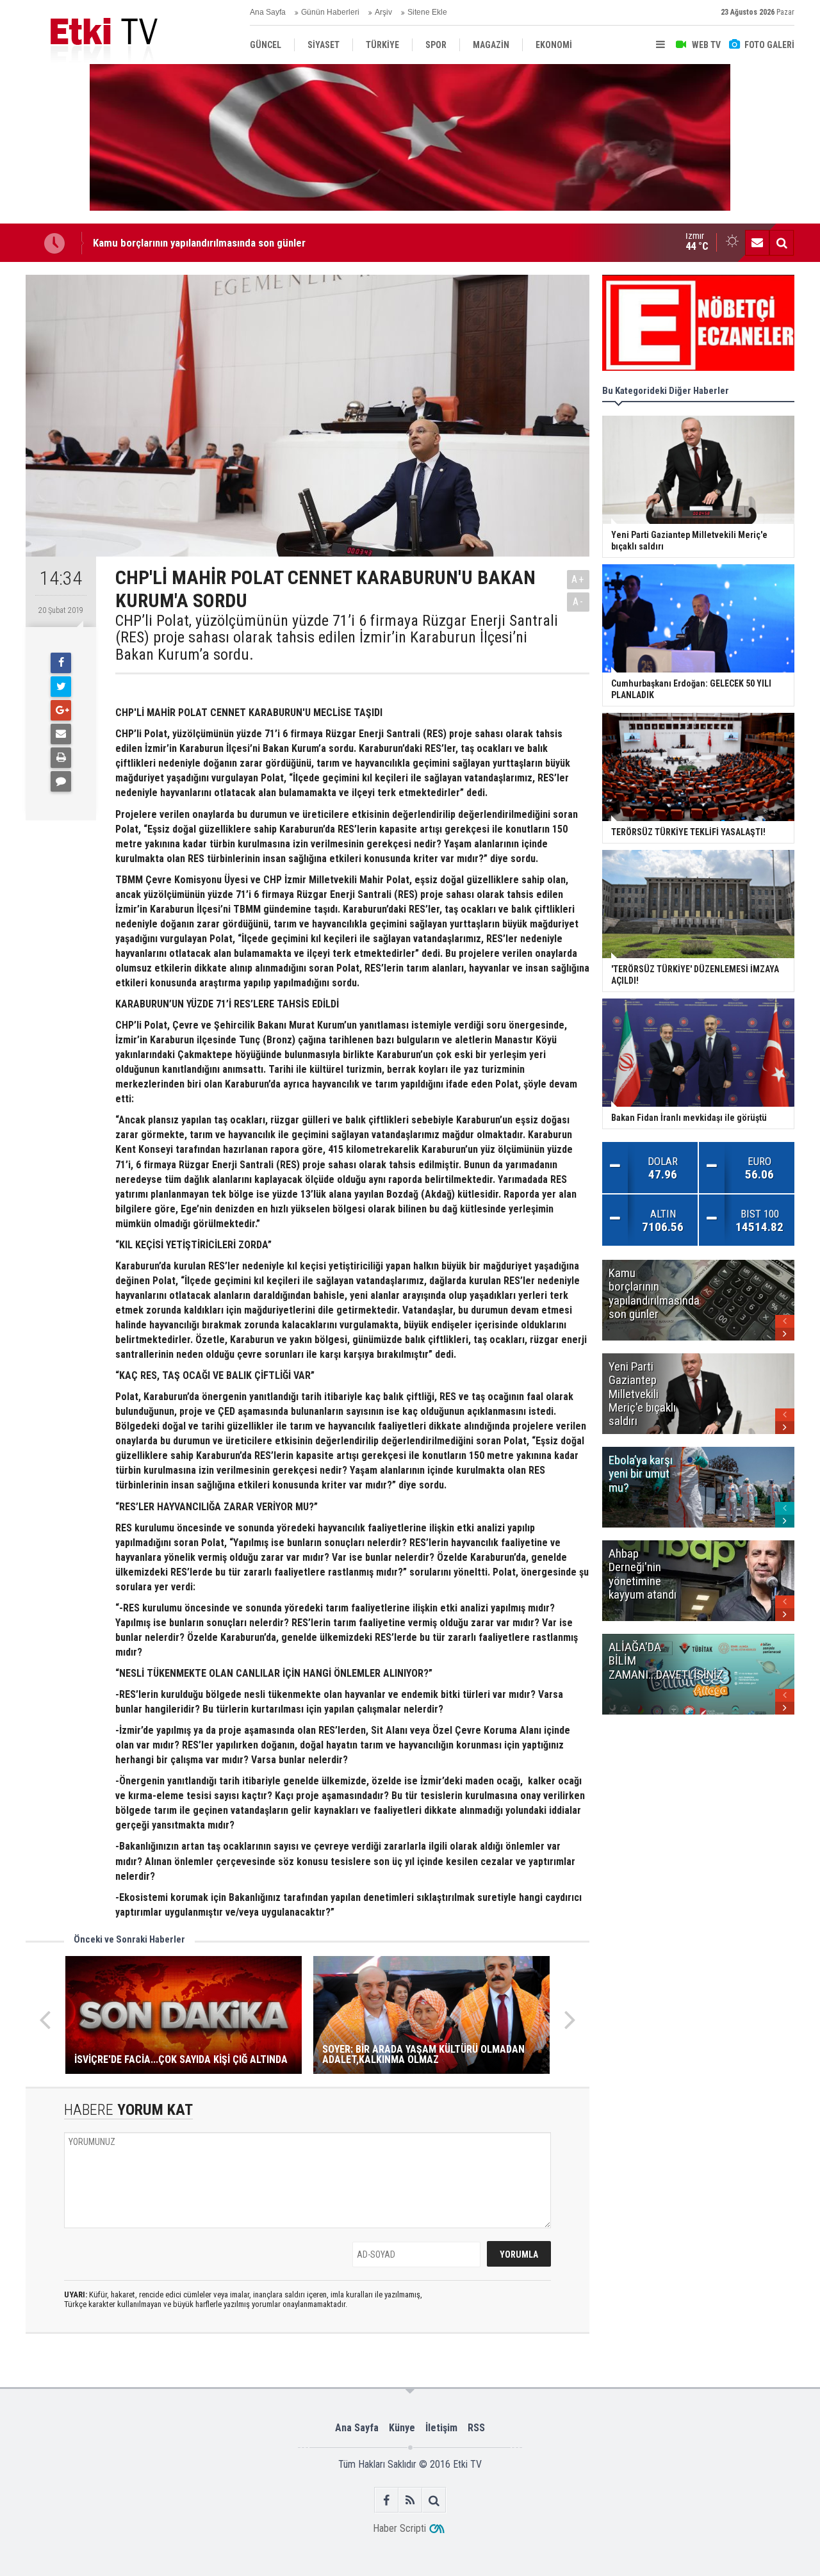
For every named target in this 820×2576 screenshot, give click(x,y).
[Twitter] (61, 687)
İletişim (441, 2428)
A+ (578, 579)
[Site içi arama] (782, 243)
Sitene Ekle (427, 12)
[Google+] (61, 710)
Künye (402, 2428)
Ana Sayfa (268, 12)
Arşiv (383, 12)
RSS (476, 2428)
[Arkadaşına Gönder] (61, 734)
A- (578, 602)
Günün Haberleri (330, 12)
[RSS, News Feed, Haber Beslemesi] (410, 2500)
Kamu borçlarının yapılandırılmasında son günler (199, 243)
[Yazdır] (61, 758)
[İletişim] (757, 243)
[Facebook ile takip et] (387, 2500)
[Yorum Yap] (61, 781)
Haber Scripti (399, 2528)
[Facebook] (61, 663)
